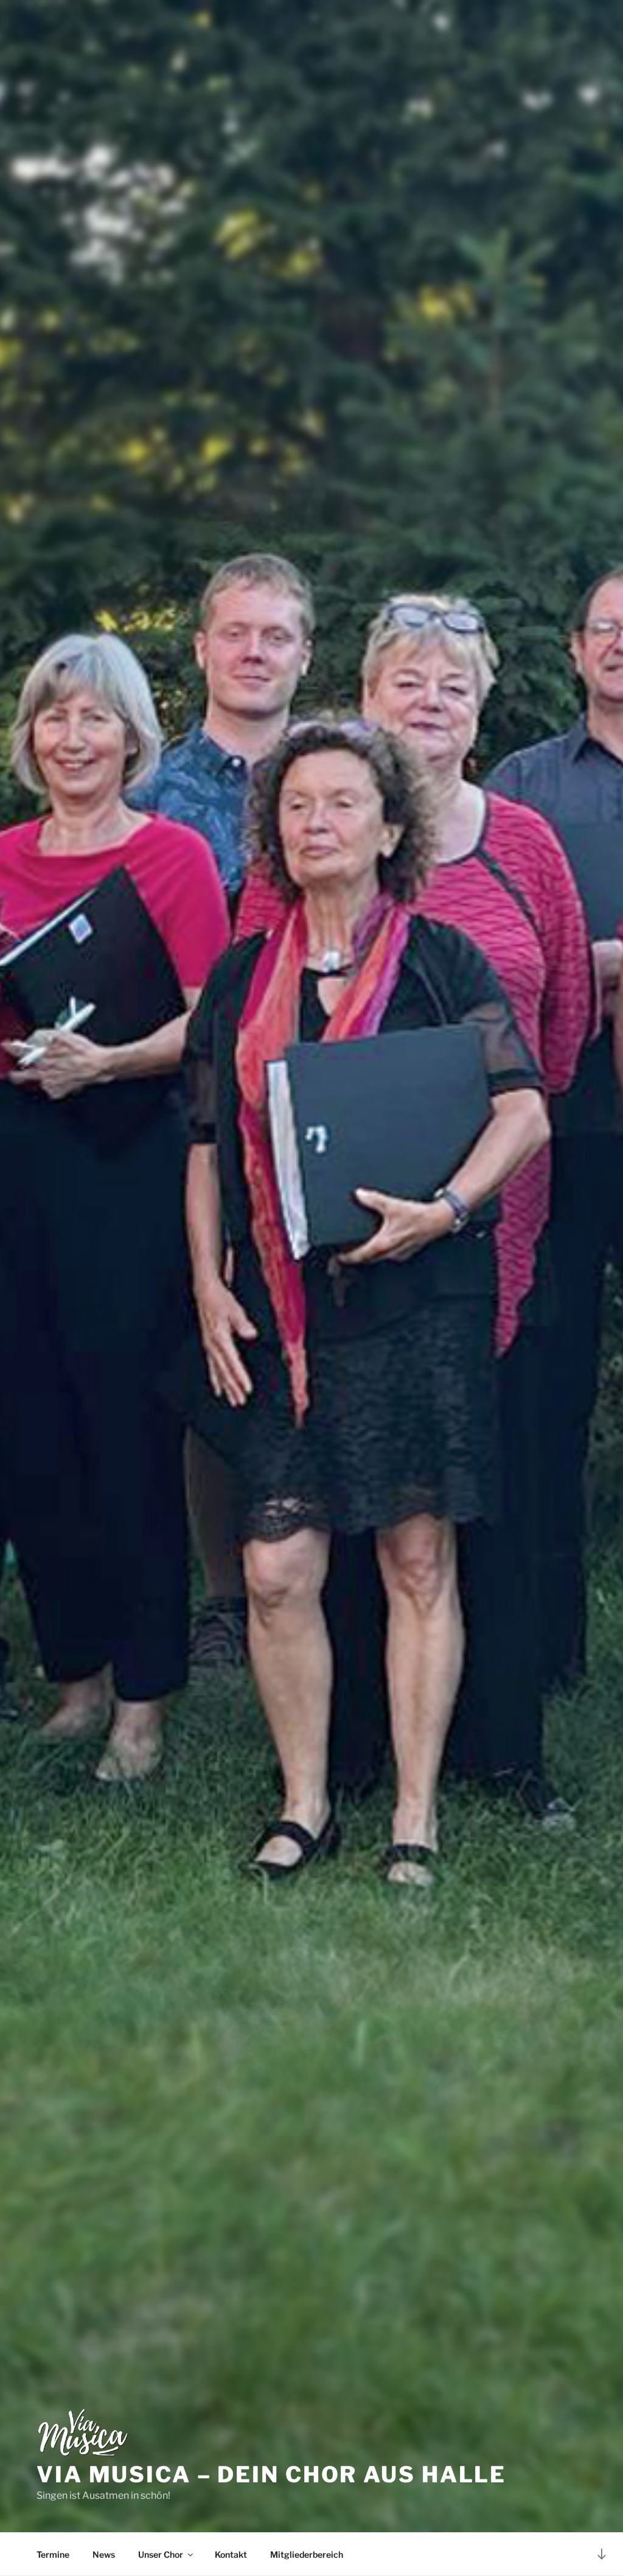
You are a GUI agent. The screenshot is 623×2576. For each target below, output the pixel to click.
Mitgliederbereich (307, 2554)
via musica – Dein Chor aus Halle (271, 2474)
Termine (53, 2554)
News (104, 2554)
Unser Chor (161, 2554)
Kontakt (231, 2554)
